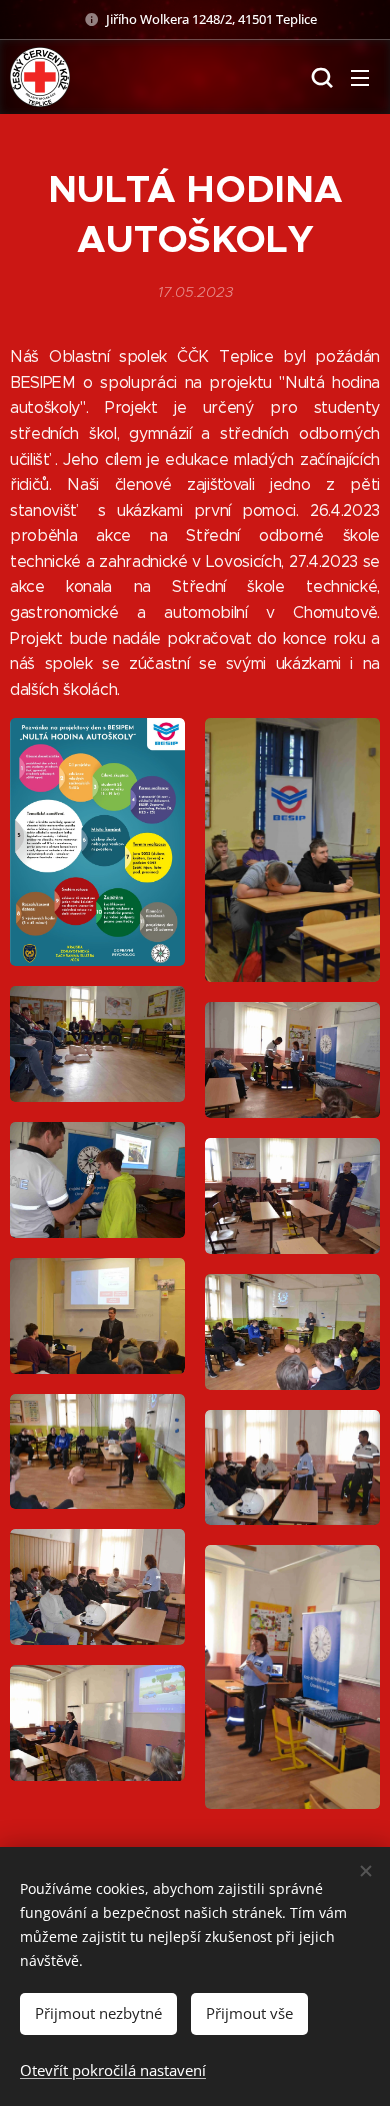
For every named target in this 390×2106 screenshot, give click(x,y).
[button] (320, 77)
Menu (360, 77)
